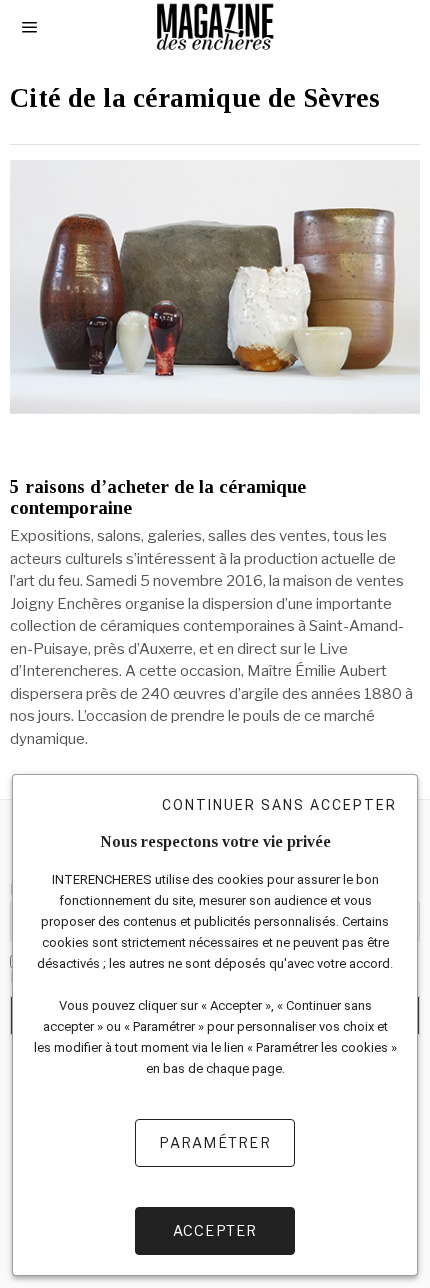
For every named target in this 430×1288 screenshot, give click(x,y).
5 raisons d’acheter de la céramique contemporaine (158, 497)
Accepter (215, 1230)
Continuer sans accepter (279, 805)
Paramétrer (215, 1142)
